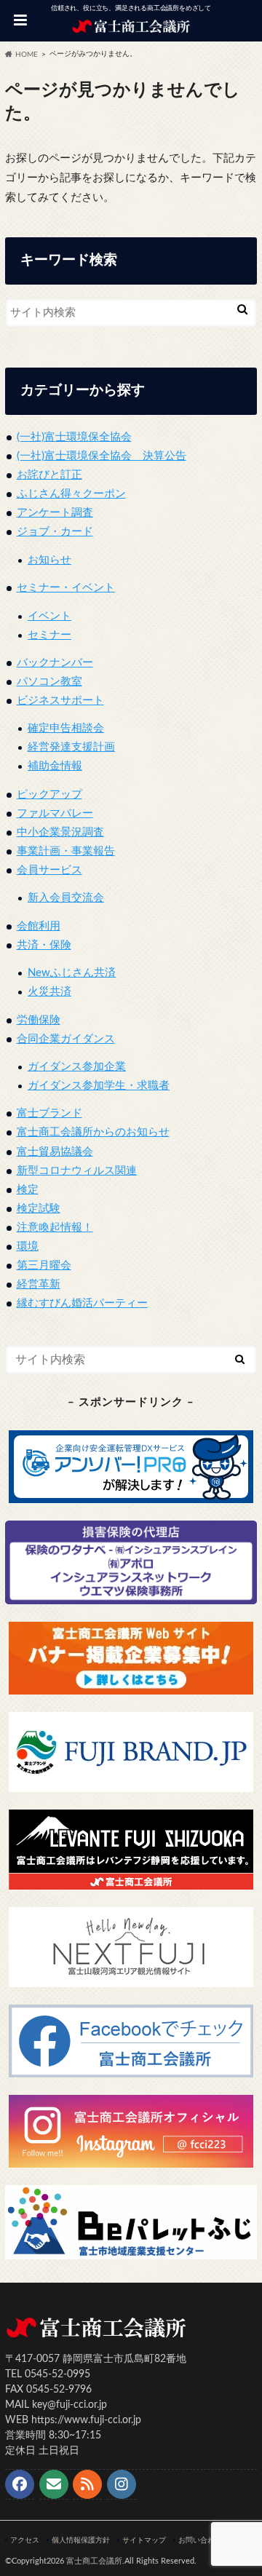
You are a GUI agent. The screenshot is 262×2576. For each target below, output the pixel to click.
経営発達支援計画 (71, 747)
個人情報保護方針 (81, 2540)
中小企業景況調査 (60, 832)
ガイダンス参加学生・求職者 (99, 1086)
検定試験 (39, 1209)
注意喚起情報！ (55, 1228)
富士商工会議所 (94, 2561)
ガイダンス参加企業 (77, 1067)
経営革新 (39, 1284)
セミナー (49, 635)
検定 (28, 1190)
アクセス (25, 2540)
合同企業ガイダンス (66, 1039)
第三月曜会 (44, 1265)
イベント (49, 616)
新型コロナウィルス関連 (77, 1171)
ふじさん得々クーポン (71, 494)
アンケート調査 (55, 513)
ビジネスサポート (60, 701)
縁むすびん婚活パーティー (82, 1303)
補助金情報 (55, 766)
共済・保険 (44, 945)
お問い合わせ (200, 2540)
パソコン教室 (49, 682)
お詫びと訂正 (49, 475)
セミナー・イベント (66, 588)
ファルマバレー (55, 813)
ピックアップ (49, 794)
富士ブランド (49, 1113)
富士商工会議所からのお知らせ (93, 1132)
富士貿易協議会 (55, 1152)
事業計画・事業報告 (66, 851)
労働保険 (39, 1020)
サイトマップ (144, 2540)
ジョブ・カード (55, 532)
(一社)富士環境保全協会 (74, 437)
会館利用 (39, 926)
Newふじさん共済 (72, 973)
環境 (28, 1247)
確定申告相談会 (66, 728)
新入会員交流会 (66, 898)
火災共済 (49, 992)
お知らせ (49, 560)
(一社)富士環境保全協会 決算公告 (102, 456)
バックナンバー (55, 663)
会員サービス (49, 870)
